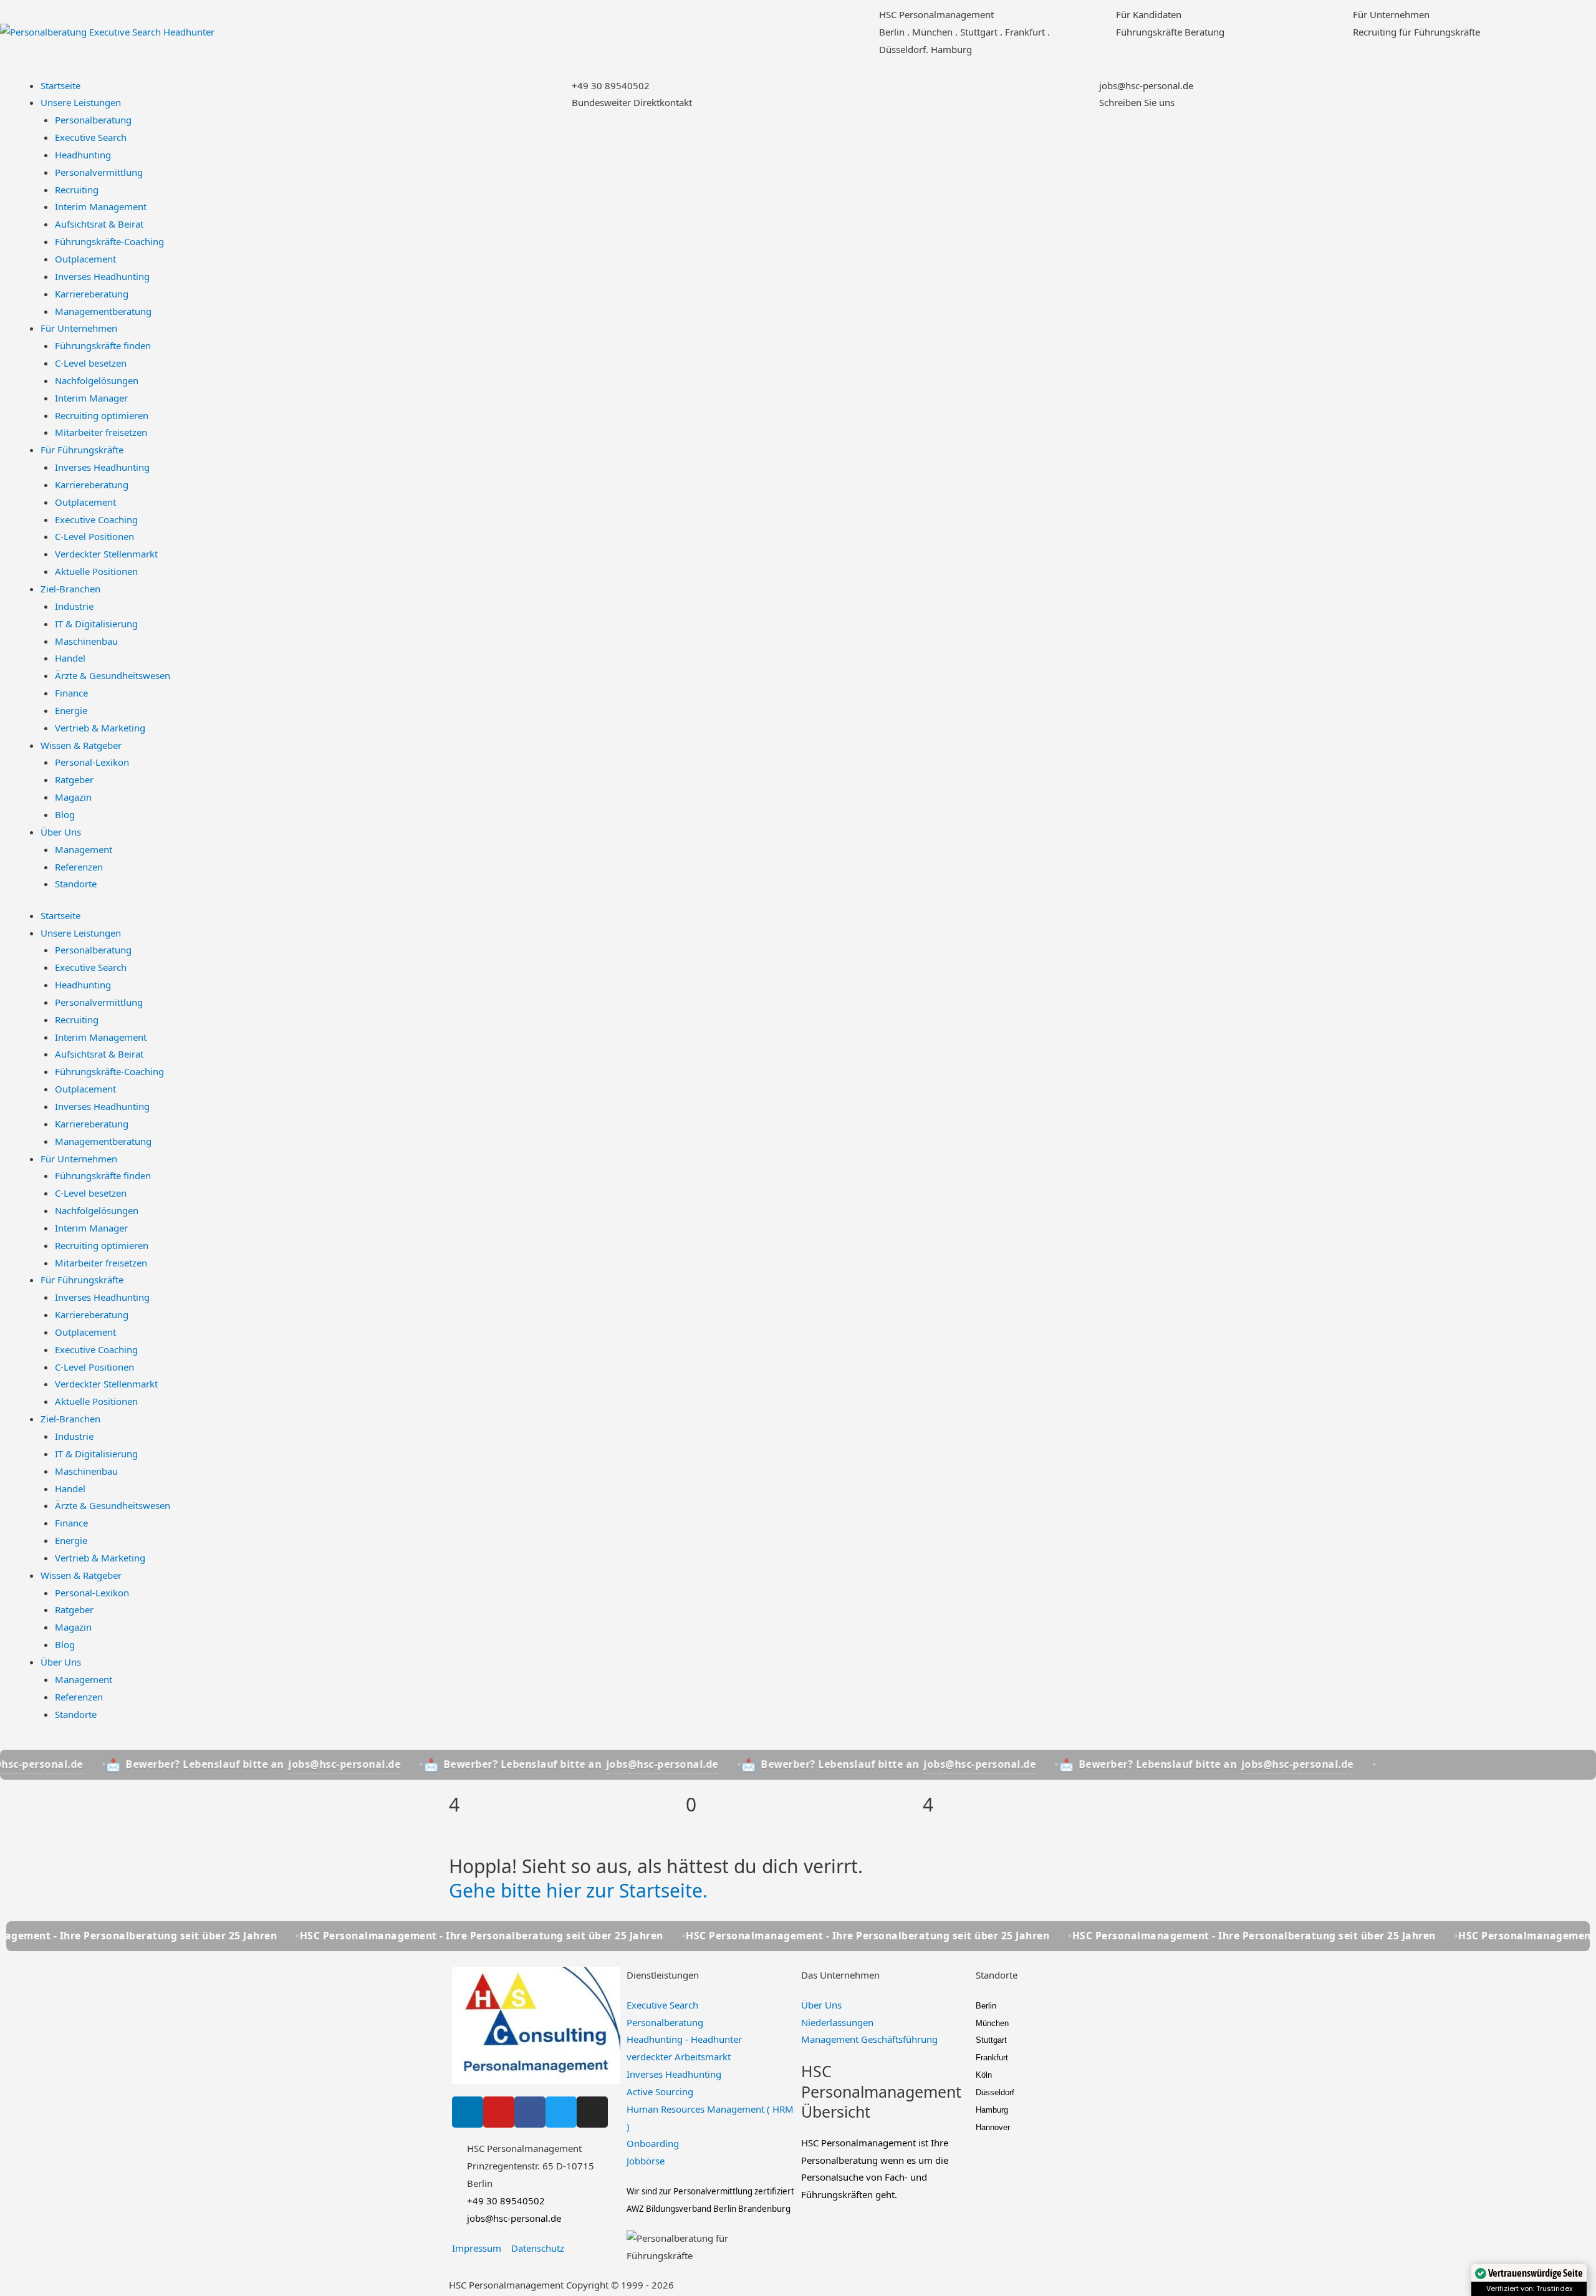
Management (84, 849)
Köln (984, 2075)
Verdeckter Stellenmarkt (106, 554)
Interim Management (101, 206)
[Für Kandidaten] (1100, 22)
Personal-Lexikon (92, 762)
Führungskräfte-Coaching (109, 241)
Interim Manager (91, 398)
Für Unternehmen (1391, 14)
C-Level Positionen (94, 536)
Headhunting (83, 155)
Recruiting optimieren (102, 415)
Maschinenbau (86, 641)
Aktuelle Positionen (96, 571)
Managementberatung (103, 311)
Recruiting (77, 190)
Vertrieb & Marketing (100, 728)
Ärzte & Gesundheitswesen (113, 675)
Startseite (60, 85)
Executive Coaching (96, 519)
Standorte (76, 884)
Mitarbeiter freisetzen (101, 432)
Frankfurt (992, 2057)
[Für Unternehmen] (1337, 22)
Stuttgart (991, 2040)
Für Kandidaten (1149, 14)
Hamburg (992, 2110)
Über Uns (61, 832)
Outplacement (85, 259)
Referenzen (79, 867)
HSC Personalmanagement (936, 14)
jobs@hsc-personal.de (1146, 85)
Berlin (986, 2006)
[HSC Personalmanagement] (863, 22)
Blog (65, 814)
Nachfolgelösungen (97, 380)
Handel (70, 658)
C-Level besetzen (91, 363)
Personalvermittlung (99, 172)
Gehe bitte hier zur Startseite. (578, 1890)
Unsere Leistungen (81, 102)
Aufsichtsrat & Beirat (99, 224)
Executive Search (91, 137)
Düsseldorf (995, 2092)
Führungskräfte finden (103, 345)
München (992, 2023)
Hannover (993, 2127)
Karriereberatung (92, 294)
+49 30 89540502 (611, 85)
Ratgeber (74, 779)
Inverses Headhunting (102, 276)
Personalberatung (93, 120)
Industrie (74, 606)
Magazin (73, 797)
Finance (71, 693)
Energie (71, 710)
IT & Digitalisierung (96, 624)
